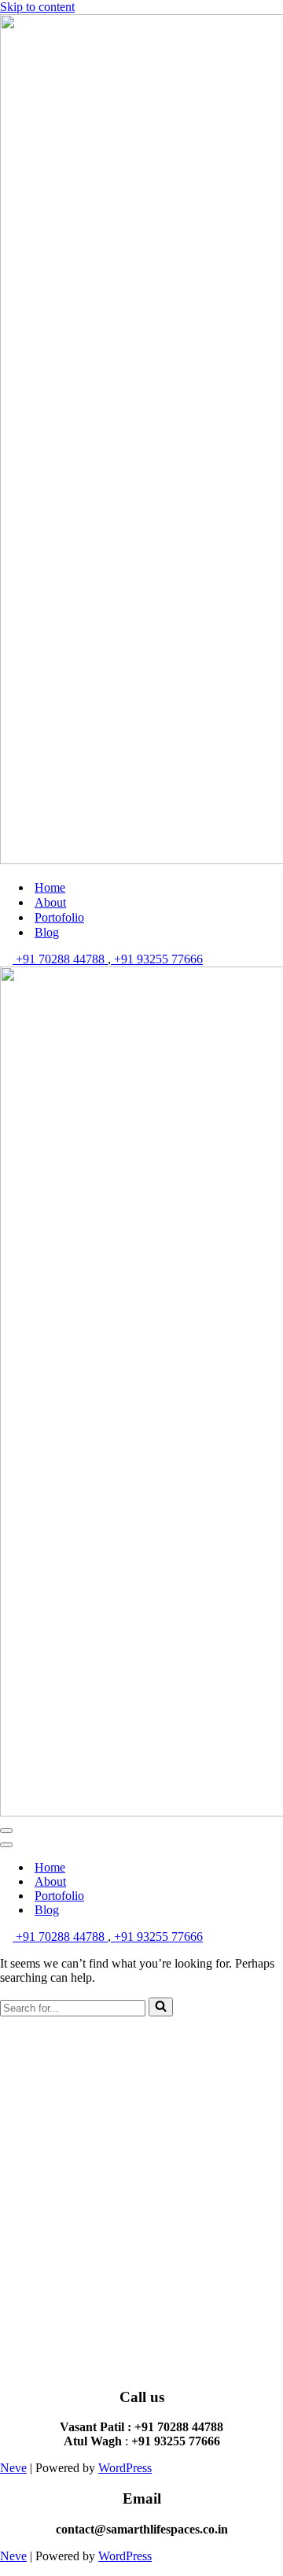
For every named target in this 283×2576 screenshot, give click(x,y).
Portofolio (59, 917)
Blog (47, 932)
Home (50, 887)
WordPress (125, 2468)
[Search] (161, 2007)
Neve (13, 2468)
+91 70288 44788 (60, 959)
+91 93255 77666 (157, 959)
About (50, 902)
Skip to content (37, 7)
